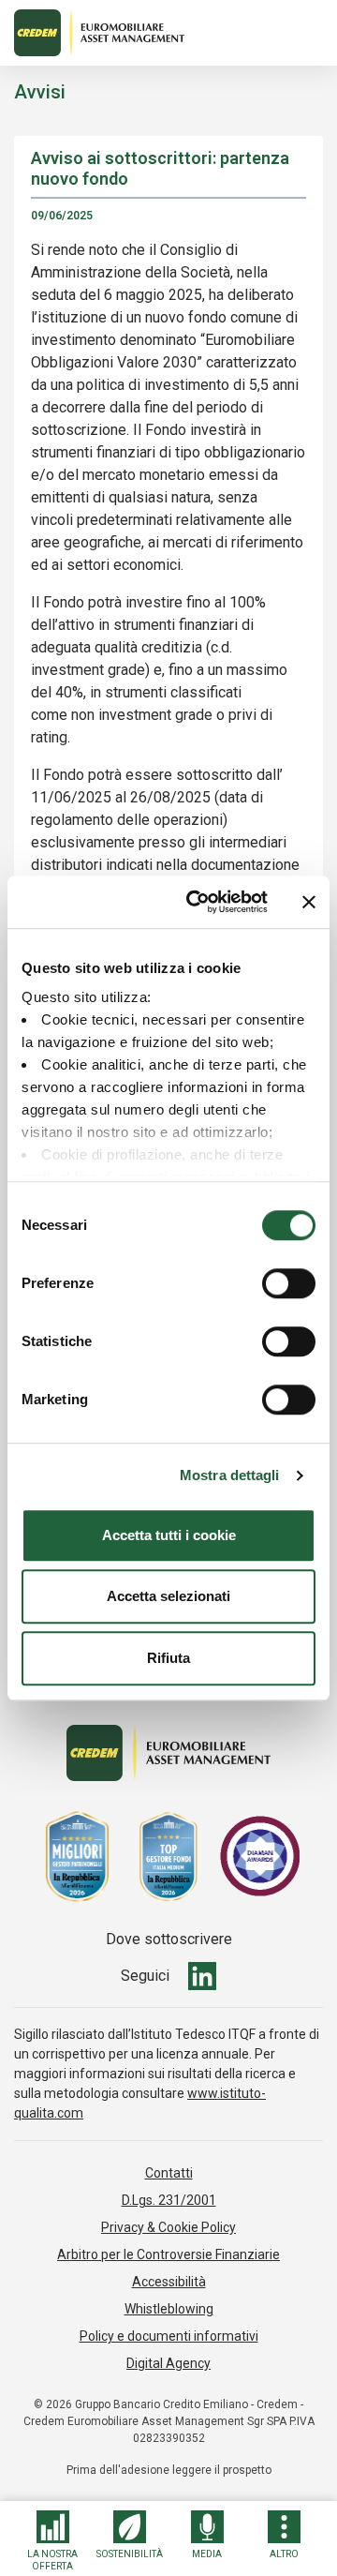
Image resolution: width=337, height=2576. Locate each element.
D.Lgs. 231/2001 (169, 2200)
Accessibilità (169, 2282)
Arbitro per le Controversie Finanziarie (168, 2254)
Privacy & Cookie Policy (168, 2227)
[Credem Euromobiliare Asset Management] (168, 33)
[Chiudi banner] (309, 902)
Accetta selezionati (168, 1596)
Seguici (145, 1976)
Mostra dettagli (230, 1475)
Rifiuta (168, 1658)
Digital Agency (168, 2363)
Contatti (169, 2173)
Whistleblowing (169, 2309)
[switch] (289, 1283)
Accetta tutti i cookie (169, 1535)
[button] (53, 2541)
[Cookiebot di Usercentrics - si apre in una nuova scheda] (198, 902)
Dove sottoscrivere (169, 1939)
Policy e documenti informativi (169, 2336)
